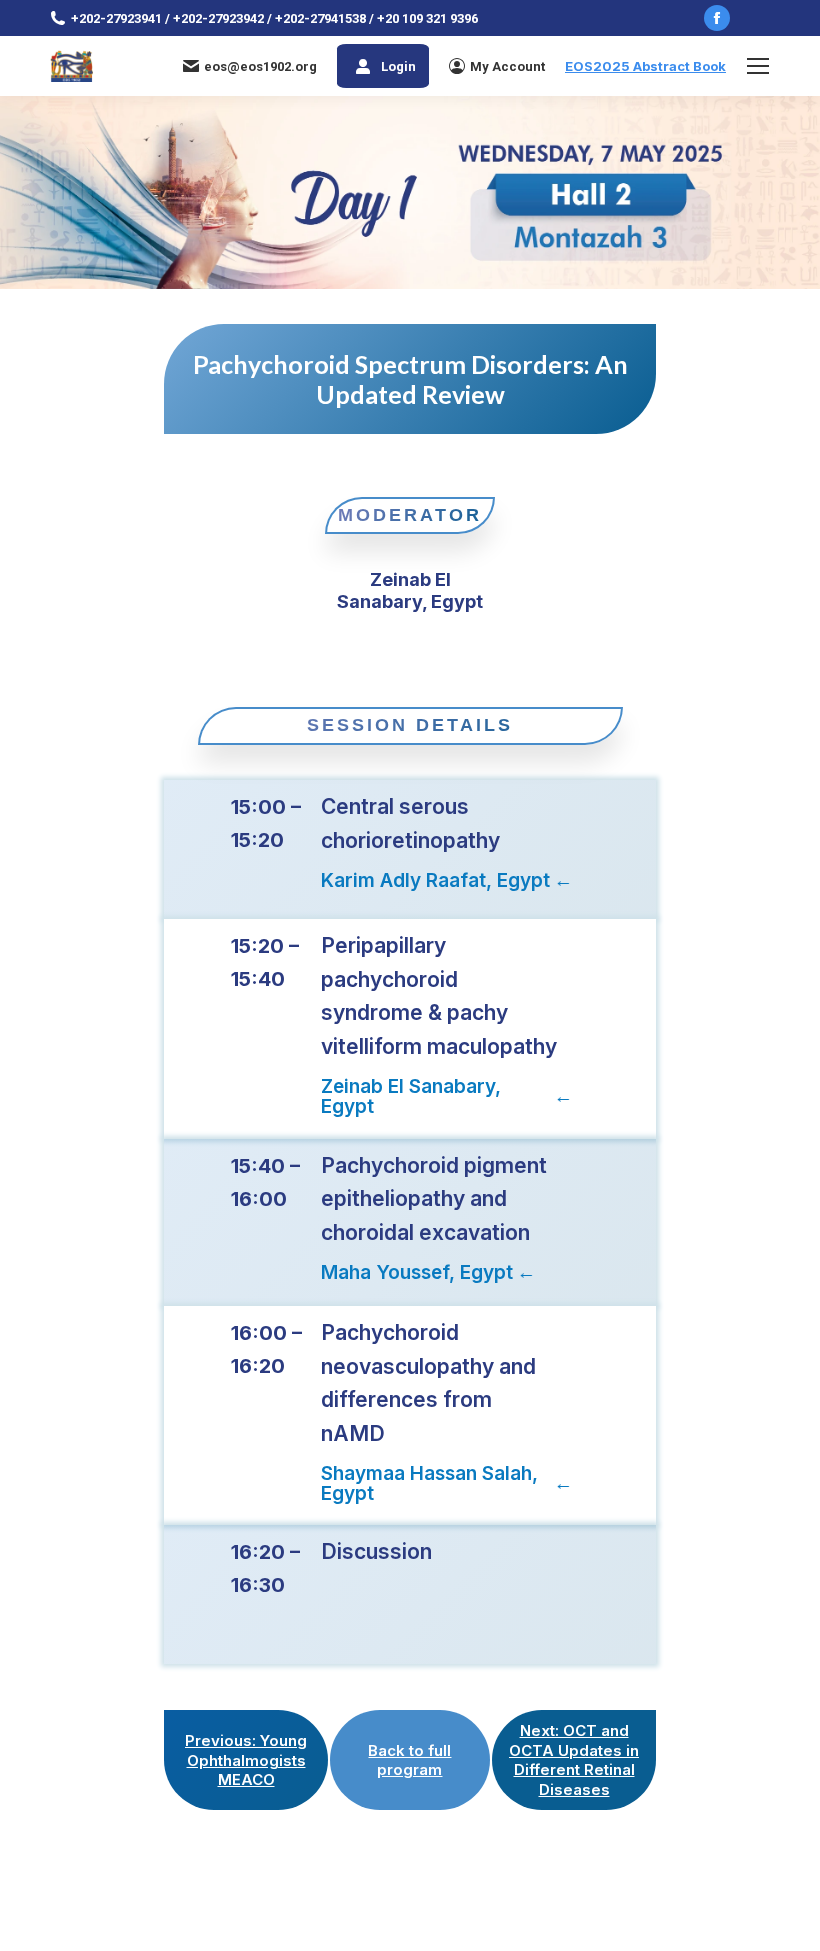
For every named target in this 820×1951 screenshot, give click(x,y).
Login (398, 66)
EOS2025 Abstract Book (645, 66)
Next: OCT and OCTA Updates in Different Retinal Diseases (574, 1760)
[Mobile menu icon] (758, 66)
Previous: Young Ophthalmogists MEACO (246, 1760)
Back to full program (409, 1760)
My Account (507, 66)
